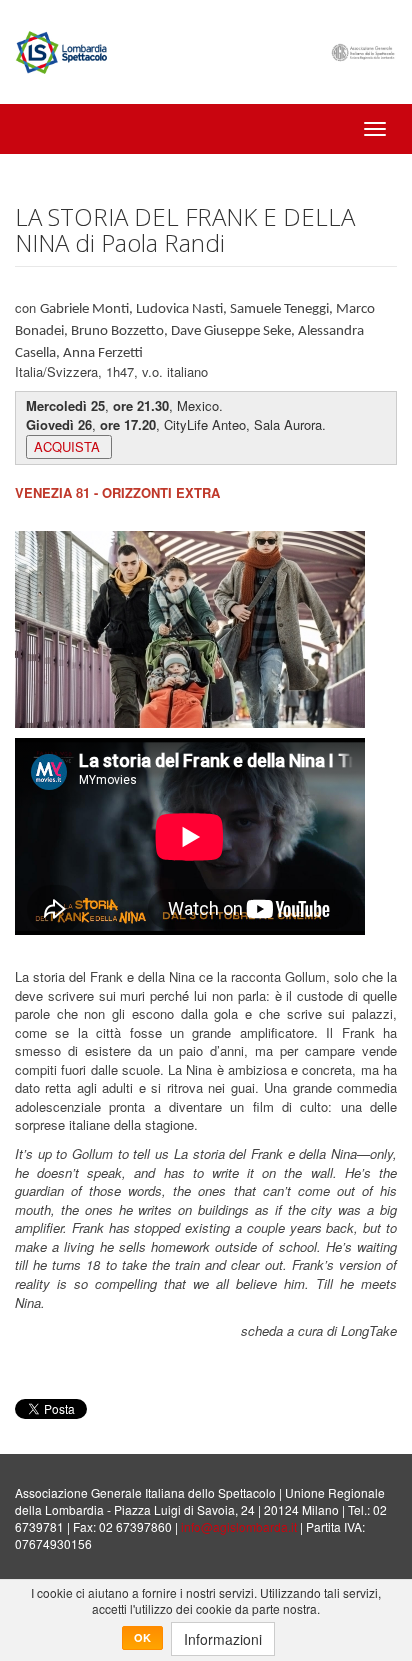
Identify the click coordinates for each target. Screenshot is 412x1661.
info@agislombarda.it (239, 1526)
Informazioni (223, 1639)
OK (142, 1637)
